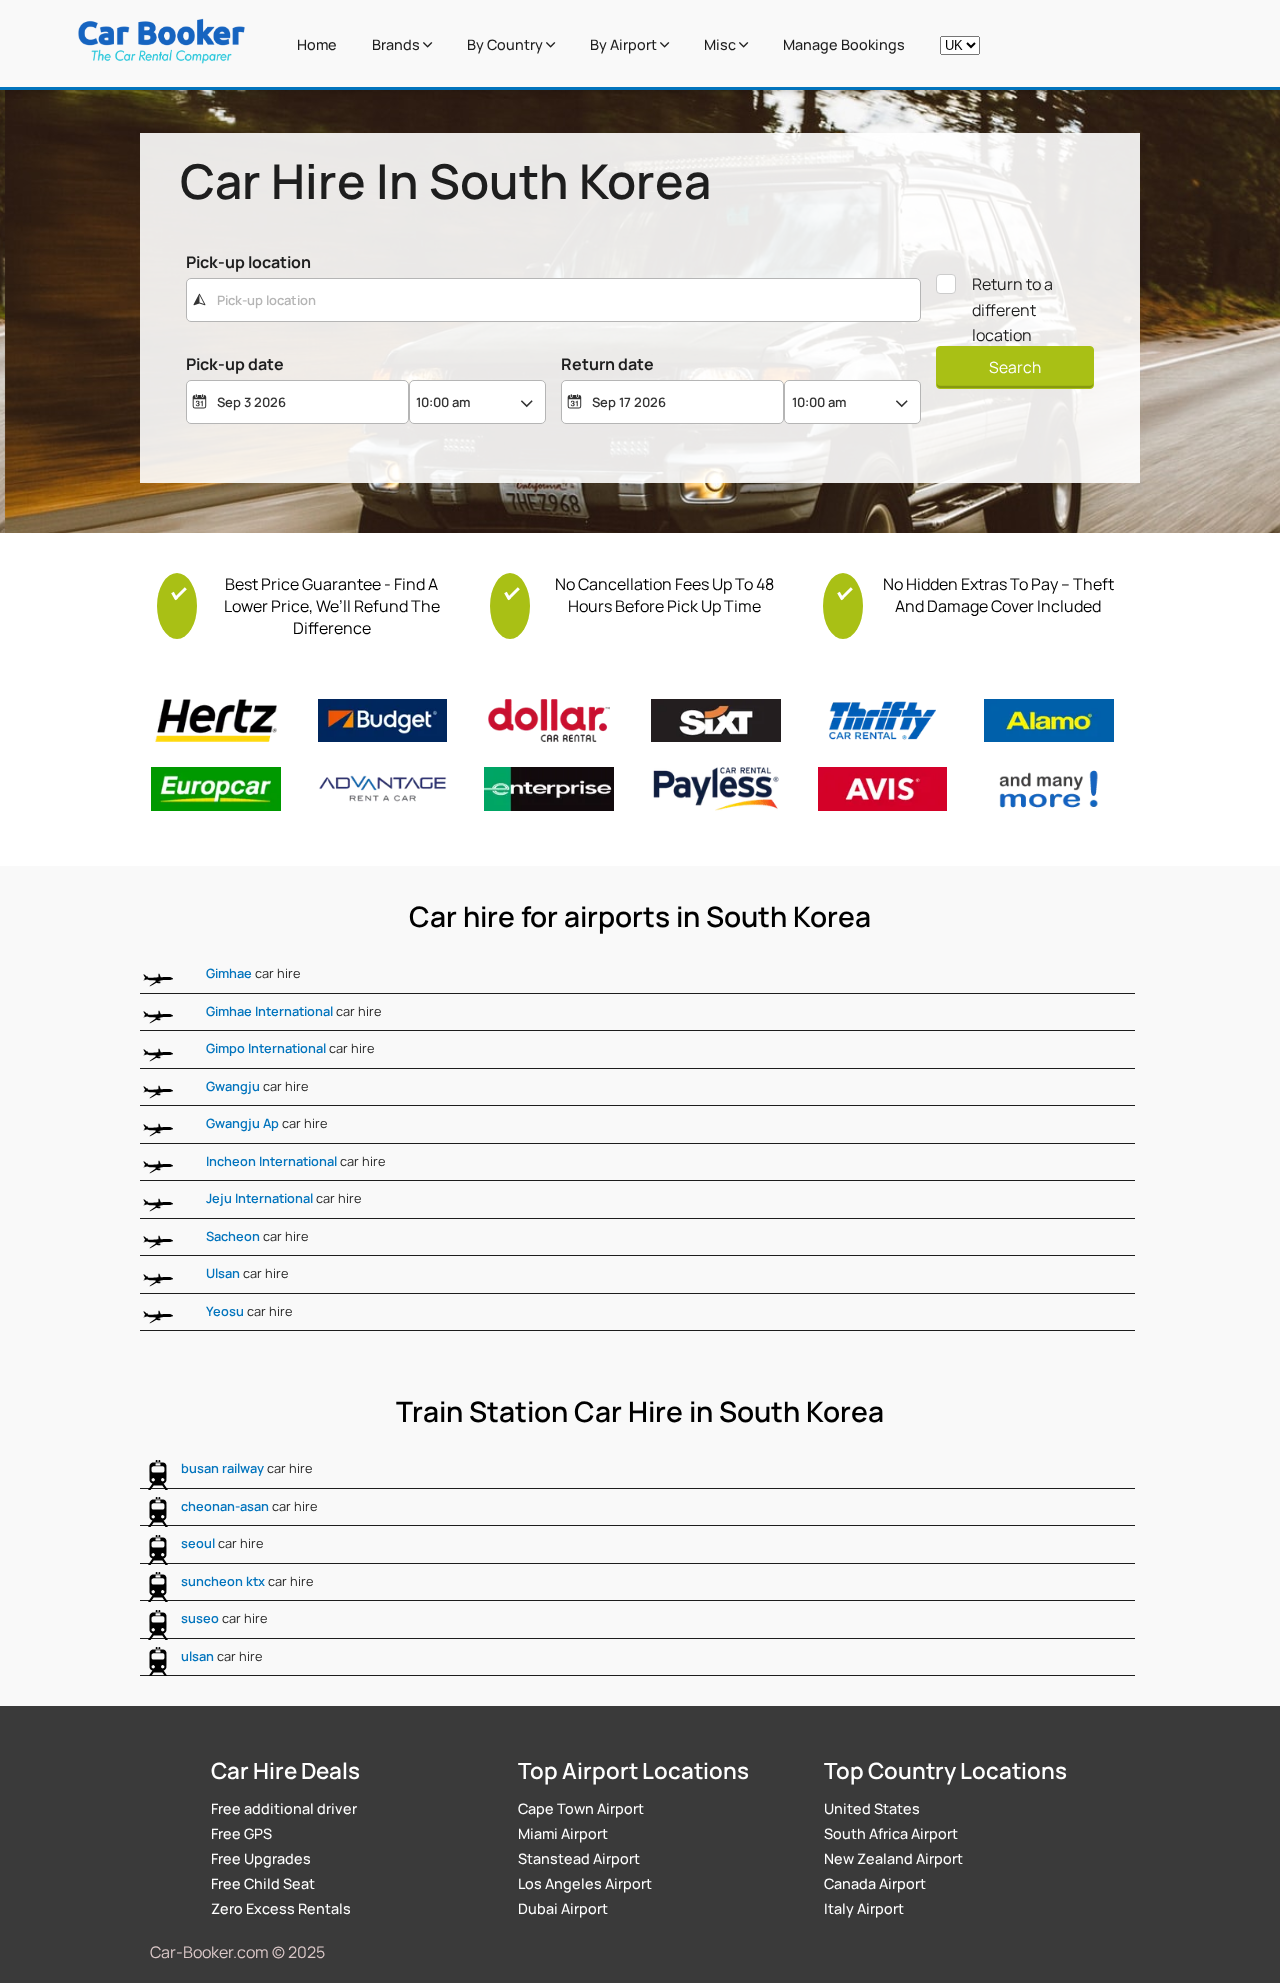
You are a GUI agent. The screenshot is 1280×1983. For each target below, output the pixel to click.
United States (872, 1808)
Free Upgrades (261, 1858)
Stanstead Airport (579, 1858)
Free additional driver (284, 1808)
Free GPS (241, 1833)
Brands (397, 44)
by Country (506, 44)
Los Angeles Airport (585, 1883)
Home (317, 44)
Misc (721, 44)
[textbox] (553, 300)
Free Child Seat (263, 1883)
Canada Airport (875, 1883)
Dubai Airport (563, 1908)
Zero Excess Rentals (281, 1908)
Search (1015, 367)
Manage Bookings (844, 44)
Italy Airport (864, 1908)
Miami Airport (563, 1833)
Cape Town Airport (581, 1808)
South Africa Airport (891, 1833)
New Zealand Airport (893, 1858)
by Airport (625, 44)
